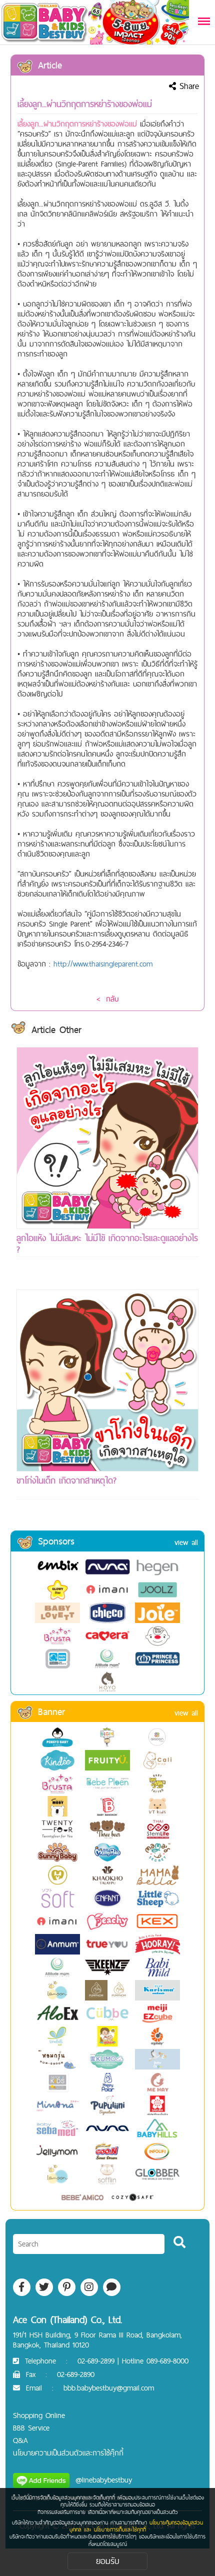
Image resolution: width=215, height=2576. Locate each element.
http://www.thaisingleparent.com (103, 964)
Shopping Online (39, 2415)
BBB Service (31, 2428)
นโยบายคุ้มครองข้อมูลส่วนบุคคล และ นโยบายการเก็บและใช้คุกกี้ (136, 2526)
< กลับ (107, 999)
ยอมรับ (108, 2561)
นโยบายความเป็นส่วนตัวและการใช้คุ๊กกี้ (68, 2453)
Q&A (20, 2440)
